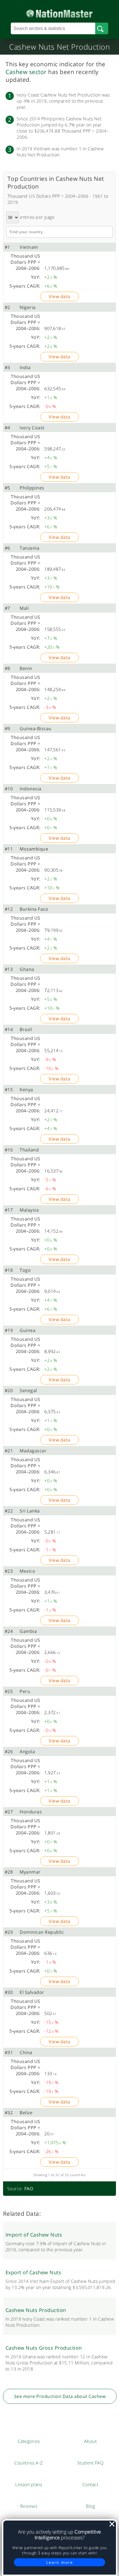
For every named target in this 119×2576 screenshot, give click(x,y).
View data (59, 296)
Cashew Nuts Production (36, 2310)
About (90, 2441)
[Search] (102, 29)
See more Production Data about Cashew (60, 2396)
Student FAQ (90, 2463)
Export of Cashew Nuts (33, 2272)
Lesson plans (29, 2484)
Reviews (29, 2506)
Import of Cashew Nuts (34, 2235)
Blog (90, 2506)
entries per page (37, 217)
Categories (29, 2441)
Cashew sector (26, 72)
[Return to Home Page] (59, 12)
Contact (90, 2484)
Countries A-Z (29, 2463)
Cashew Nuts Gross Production (44, 2348)
